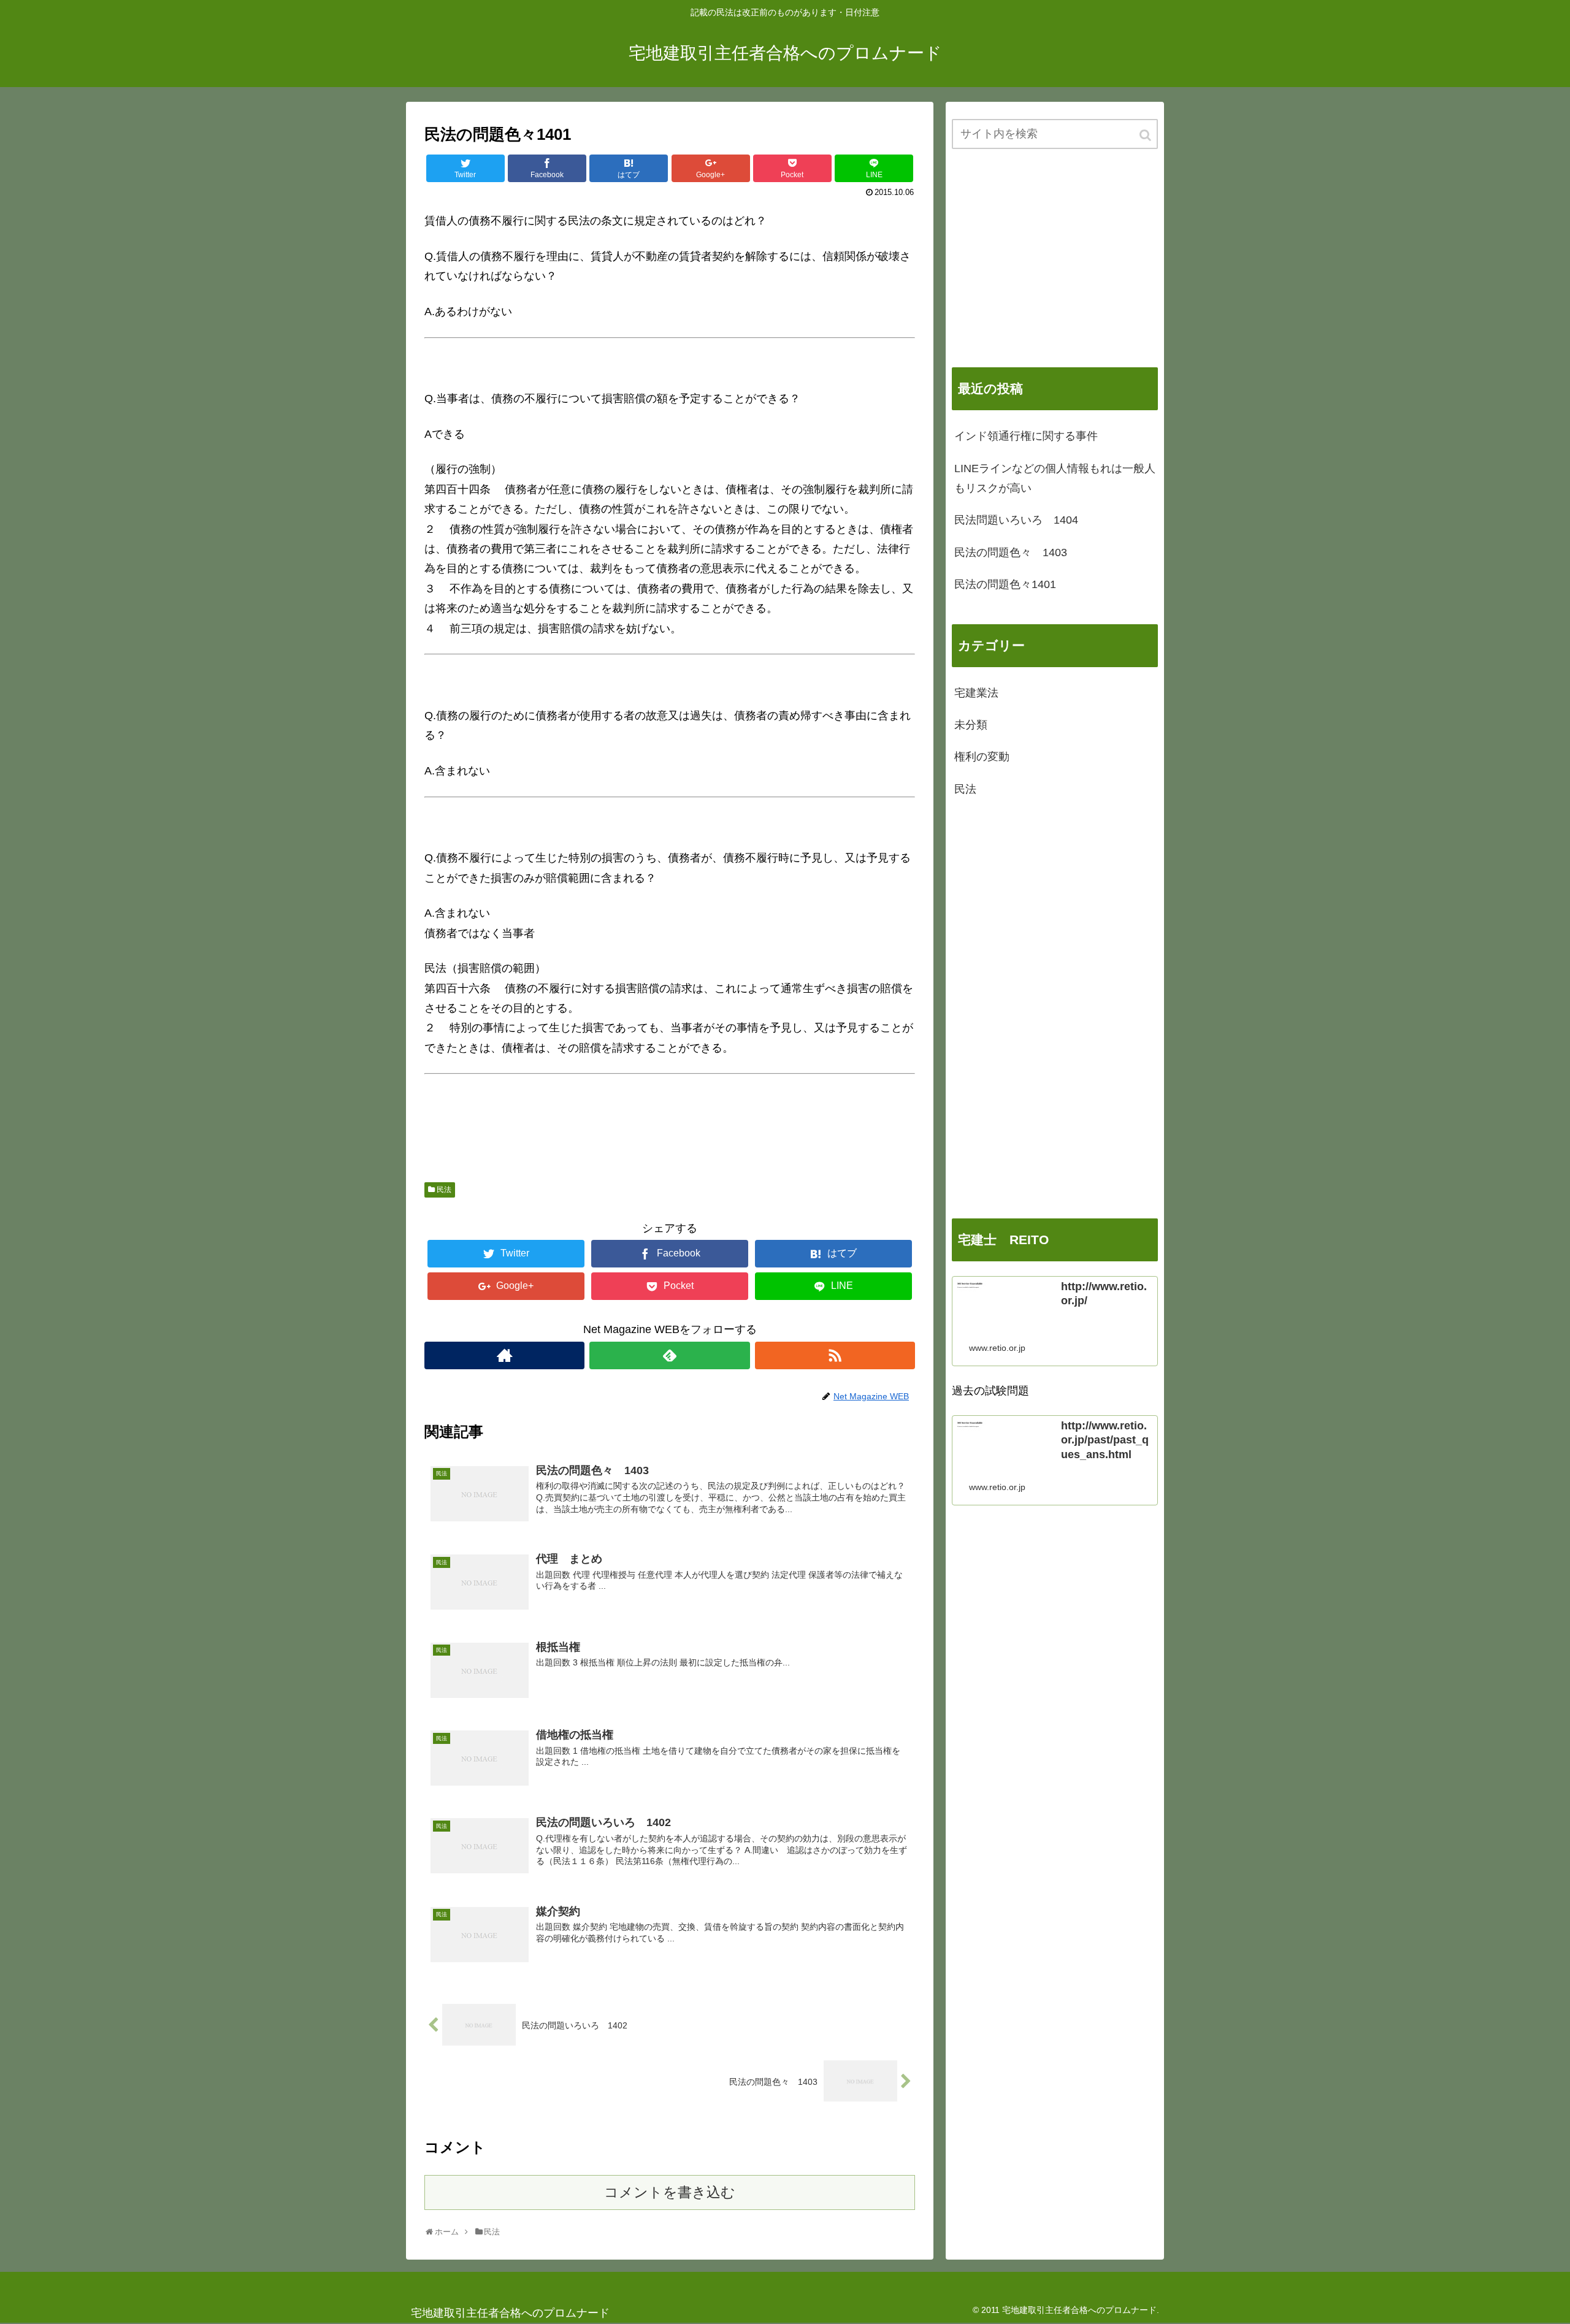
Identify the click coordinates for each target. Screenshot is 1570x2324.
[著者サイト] (504, 1355)
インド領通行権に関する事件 (1026, 436)
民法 (444, 1190)
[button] (1146, 135)
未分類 (971, 725)
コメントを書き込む (670, 2192)
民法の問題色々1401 (1005, 584)
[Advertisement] (1055, 258)
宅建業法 (976, 693)
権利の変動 (982, 757)
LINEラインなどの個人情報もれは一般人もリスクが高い (1055, 478)
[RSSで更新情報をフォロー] (835, 1355)
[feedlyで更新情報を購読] (669, 1355)
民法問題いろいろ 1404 (1016, 520)
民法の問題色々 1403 (1011, 552)
